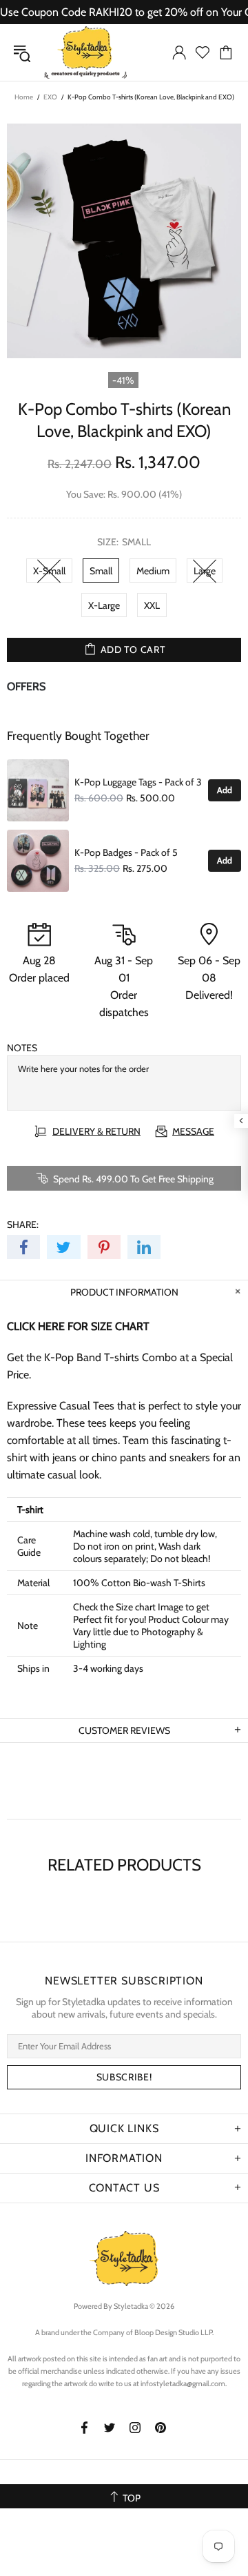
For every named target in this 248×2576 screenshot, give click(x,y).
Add (225, 790)
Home (24, 97)
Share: (23, 1224)
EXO (50, 97)
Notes (22, 1048)
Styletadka (85, 52)
